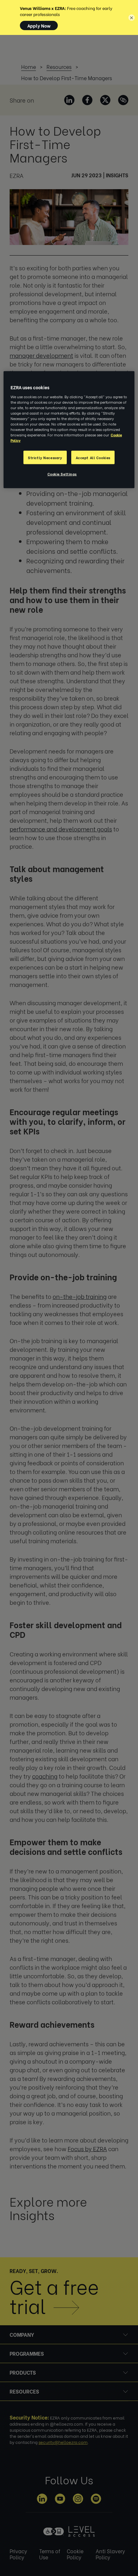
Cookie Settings (62, 474)
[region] (69, 430)
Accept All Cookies (93, 457)
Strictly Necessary (45, 457)
